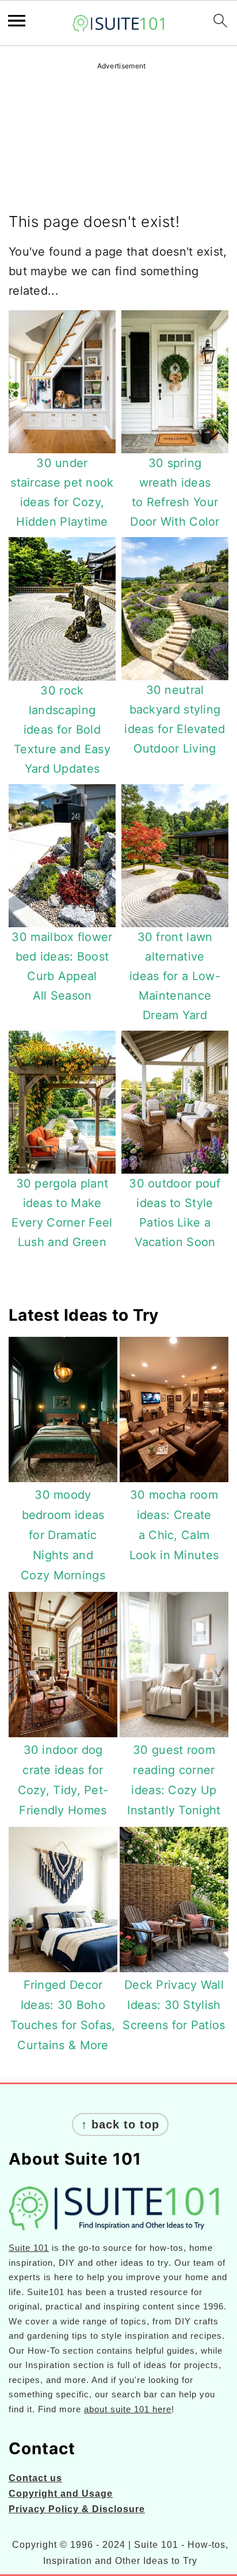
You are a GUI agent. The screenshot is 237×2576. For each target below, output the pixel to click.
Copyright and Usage (61, 2494)
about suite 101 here (128, 2409)
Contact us (35, 2478)
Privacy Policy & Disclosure (77, 2509)
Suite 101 (29, 2248)
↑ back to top (120, 2124)
